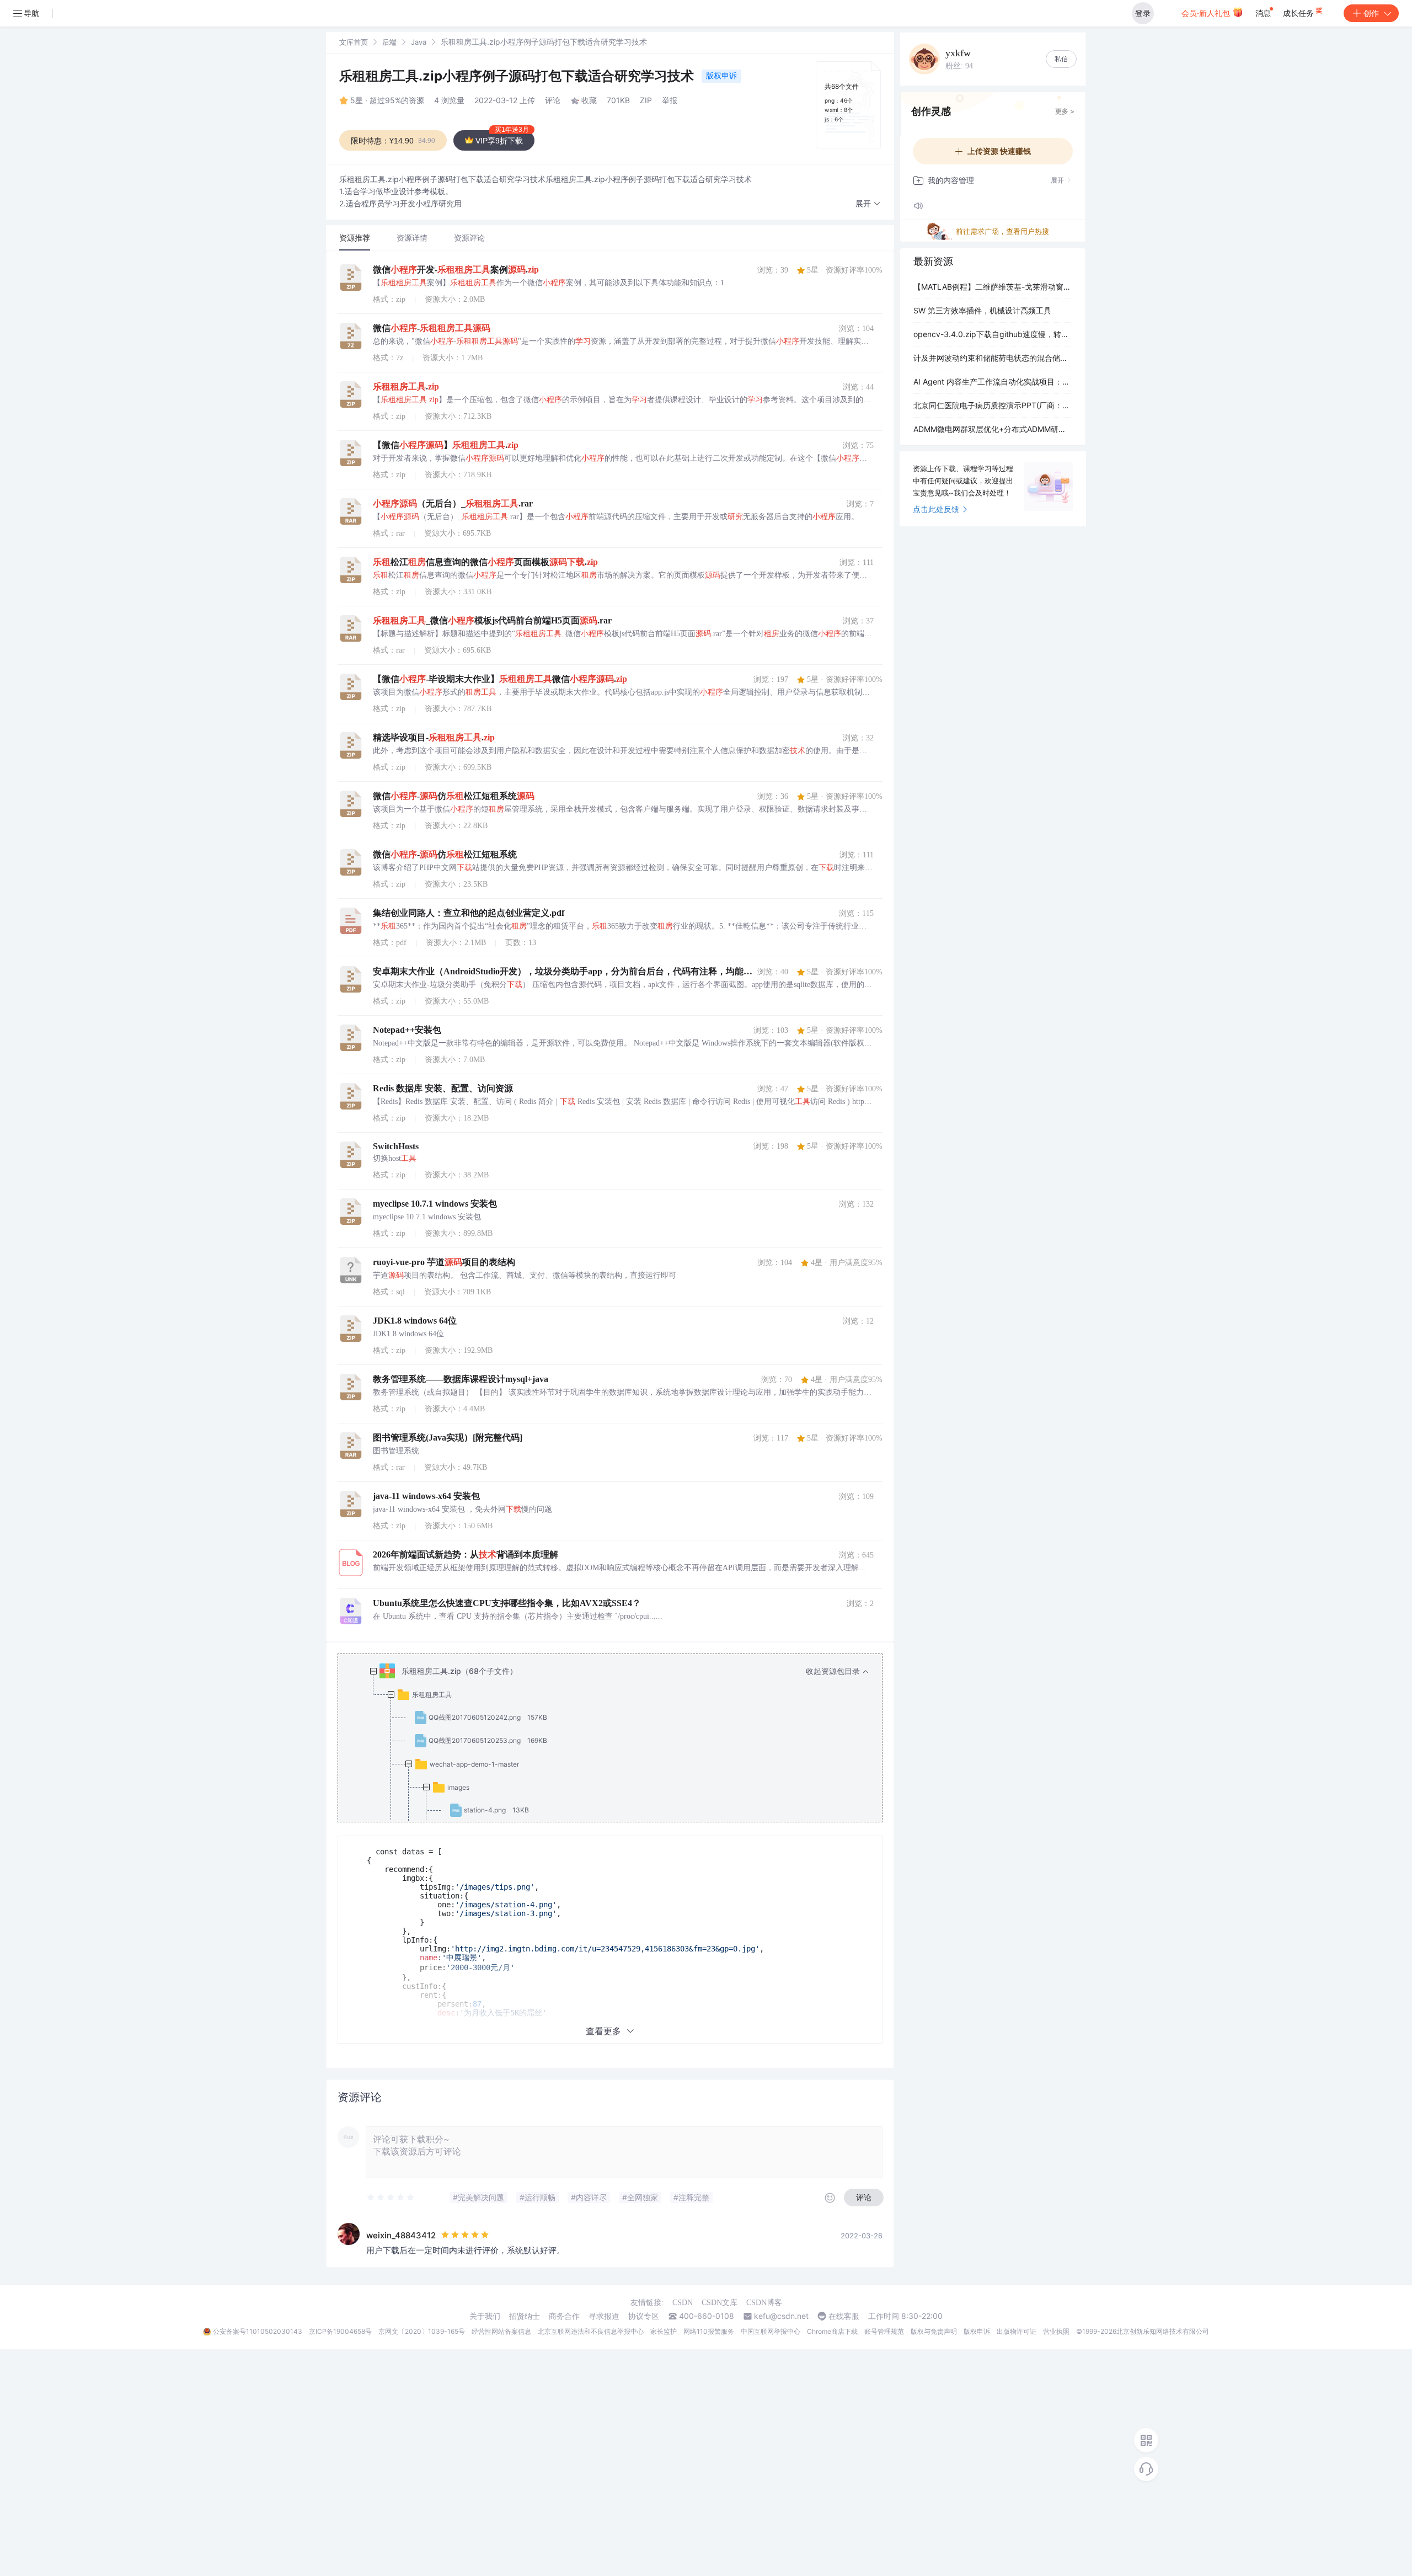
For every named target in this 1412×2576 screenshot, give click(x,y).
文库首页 (354, 42)
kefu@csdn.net (781, 2316)
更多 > (1065, 111)
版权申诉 (721, 75)
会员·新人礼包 (1207, 13)
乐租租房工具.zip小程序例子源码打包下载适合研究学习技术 (518, 76)
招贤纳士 (525, 2316)
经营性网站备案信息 (501, 2331)
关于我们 (485, 2316)
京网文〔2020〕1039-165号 (422, 2331)
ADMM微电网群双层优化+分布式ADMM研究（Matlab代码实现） (993, 429)
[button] (868, 204)
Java (419, 42)
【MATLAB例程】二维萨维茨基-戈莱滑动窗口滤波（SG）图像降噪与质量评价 (993, 287)
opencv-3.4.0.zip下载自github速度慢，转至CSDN (993, 334)
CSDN (683, 2303)
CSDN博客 (764, 2303)
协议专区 (644, 2316)
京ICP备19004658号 (340, 2331)
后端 (389, 42)
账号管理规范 (884, 2331)
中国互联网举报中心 (771, 2331)
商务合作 (564, 2316)
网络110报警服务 (709, 2331)
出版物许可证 (1017, 2331)
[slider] (391, 2198)
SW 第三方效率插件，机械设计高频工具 (982, 310)
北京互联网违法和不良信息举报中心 (591, 2331)
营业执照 (1056, 2331)
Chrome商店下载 (832, 2331)
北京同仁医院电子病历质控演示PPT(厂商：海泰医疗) (993, 405)
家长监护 (664, 2331)
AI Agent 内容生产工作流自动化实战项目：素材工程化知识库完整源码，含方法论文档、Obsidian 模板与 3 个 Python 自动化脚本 (993, 382)
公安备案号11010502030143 (258, 2331)
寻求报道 (604, 2316)
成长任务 (1299, 13)
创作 (1371, 13)
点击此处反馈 (936, 509)
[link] (354, 42)
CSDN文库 (720, 2303)
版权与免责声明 (934, 2331)
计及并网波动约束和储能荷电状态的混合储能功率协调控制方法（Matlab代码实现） (993, 358)
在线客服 (844, 2316)
